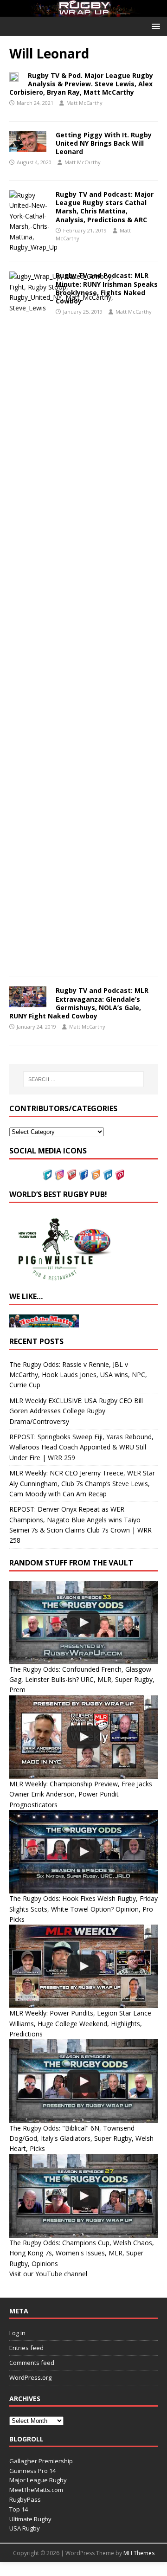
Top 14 (19, 2509)
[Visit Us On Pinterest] (120, 1175)
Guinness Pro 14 (32, 2471)
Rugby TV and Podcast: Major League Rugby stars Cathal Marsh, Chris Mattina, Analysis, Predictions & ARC (105, 207)
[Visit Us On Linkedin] (108, 1175)
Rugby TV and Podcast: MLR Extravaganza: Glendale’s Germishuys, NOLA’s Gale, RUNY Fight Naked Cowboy (79, 1003)
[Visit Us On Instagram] (59, 1175)
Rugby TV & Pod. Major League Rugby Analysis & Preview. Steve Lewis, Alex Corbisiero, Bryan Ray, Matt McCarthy (81, 84)
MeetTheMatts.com (36, 2490)
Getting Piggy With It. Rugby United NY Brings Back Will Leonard (104, 143)
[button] (154, 26)
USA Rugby (25, 2528)
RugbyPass (25, 2499)
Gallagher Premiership (41, 2461)
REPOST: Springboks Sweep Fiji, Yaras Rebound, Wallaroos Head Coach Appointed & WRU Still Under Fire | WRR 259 (81, 1447)
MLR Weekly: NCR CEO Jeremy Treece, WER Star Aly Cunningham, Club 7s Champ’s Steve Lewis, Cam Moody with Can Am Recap (82, 1483)
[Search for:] (83, 1079)
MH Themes (139, 2553)
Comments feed (32, 2363)
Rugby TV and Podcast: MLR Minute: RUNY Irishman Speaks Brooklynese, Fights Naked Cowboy (107, 288)
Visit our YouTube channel (48, 2274)
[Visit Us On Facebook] (83, 1175)
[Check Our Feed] (96, 1175)
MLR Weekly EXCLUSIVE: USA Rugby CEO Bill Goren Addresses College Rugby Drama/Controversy (76, 1411)
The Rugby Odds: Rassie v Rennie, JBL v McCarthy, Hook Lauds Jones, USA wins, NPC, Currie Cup (78, 1375)
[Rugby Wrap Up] (83, 11)
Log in (17, 2333)
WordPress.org (30, 2377)
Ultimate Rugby (30, 2519)
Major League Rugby (38, 2480)
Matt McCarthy (84, 103)
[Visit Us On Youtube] (71, 1175)
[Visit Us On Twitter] (47, 1175)
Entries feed (26, 2348)
